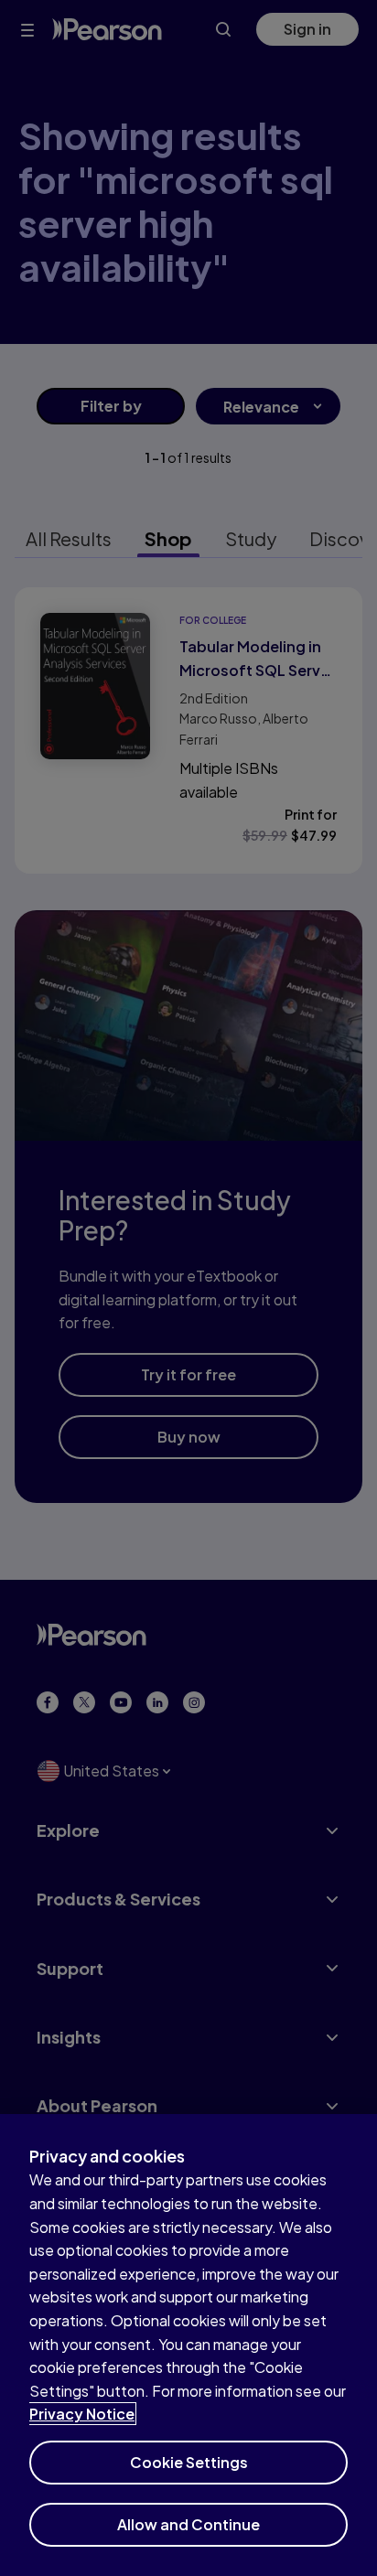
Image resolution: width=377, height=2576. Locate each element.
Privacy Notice (82, 2414)
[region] (188, 2345)
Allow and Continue (188, 2524)
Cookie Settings (189, 2462)
